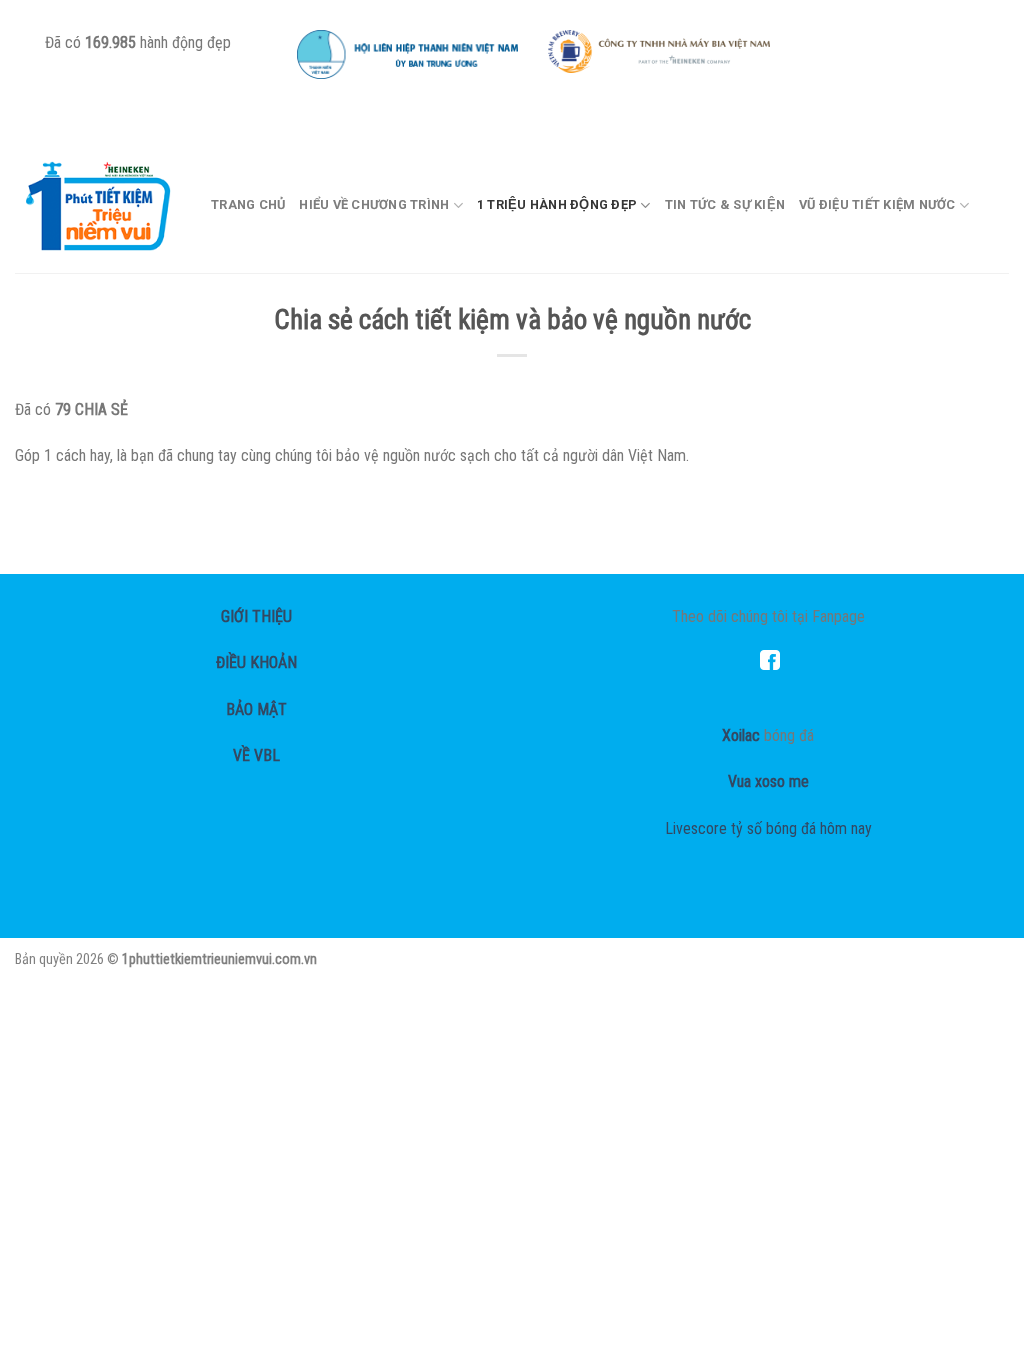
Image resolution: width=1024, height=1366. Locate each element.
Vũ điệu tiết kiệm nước (877, 204)
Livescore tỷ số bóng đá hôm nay (768, 828)
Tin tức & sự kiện (725, 204)
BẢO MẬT (256, 709)
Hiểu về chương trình (374, 204)
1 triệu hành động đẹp (557, 204)
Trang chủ (248, 204)
